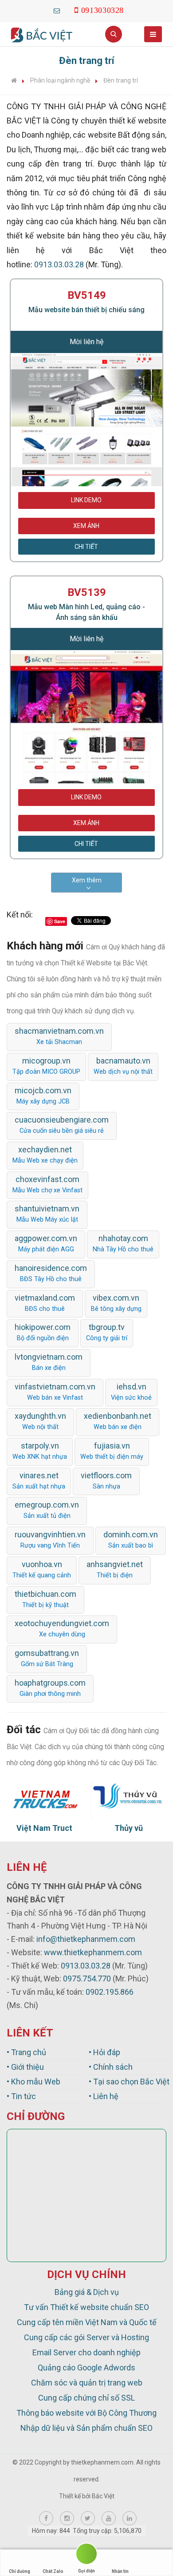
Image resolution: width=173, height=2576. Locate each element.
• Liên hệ (104, 2096)
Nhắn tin (120, 2571)
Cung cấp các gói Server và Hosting (86, 2337)
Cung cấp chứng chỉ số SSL (86, 2398)
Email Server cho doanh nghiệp (86, 2352)
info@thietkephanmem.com (86, 1939)
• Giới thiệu (25, 2067)
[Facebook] (46, 2518)
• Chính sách (111, 2067)
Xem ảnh (86, 526)
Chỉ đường (20, 2571)
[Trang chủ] (14, 80)
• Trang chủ (26, 2052)
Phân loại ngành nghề (60, 80)
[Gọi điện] (86, 2555)
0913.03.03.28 (59, 264)
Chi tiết (86, 547)
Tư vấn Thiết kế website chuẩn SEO (86, 2307)
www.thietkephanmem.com (93, 1952)
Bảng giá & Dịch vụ (87, 2292)
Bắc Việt (103, 2496)
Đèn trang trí (121, 80)
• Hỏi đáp (104, 2052)
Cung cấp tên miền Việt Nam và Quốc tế (87, 2322)
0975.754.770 (87, 1979)
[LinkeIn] (130, 2518)
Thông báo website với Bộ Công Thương (86, 2413)
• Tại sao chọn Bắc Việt (128, 2082)
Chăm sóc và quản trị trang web (87, 2383)
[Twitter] (88, 2518)
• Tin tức (21, 2096)
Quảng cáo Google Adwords (86, 2368)
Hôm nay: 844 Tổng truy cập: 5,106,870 (87, 2531)
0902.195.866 (110, 1992)
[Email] (57, 10)
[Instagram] (67, 2518)
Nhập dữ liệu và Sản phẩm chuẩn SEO (86, 2428)
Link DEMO (86, 500)
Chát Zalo (53, 2571)
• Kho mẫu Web (33, 2082)
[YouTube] (109, 2518)
